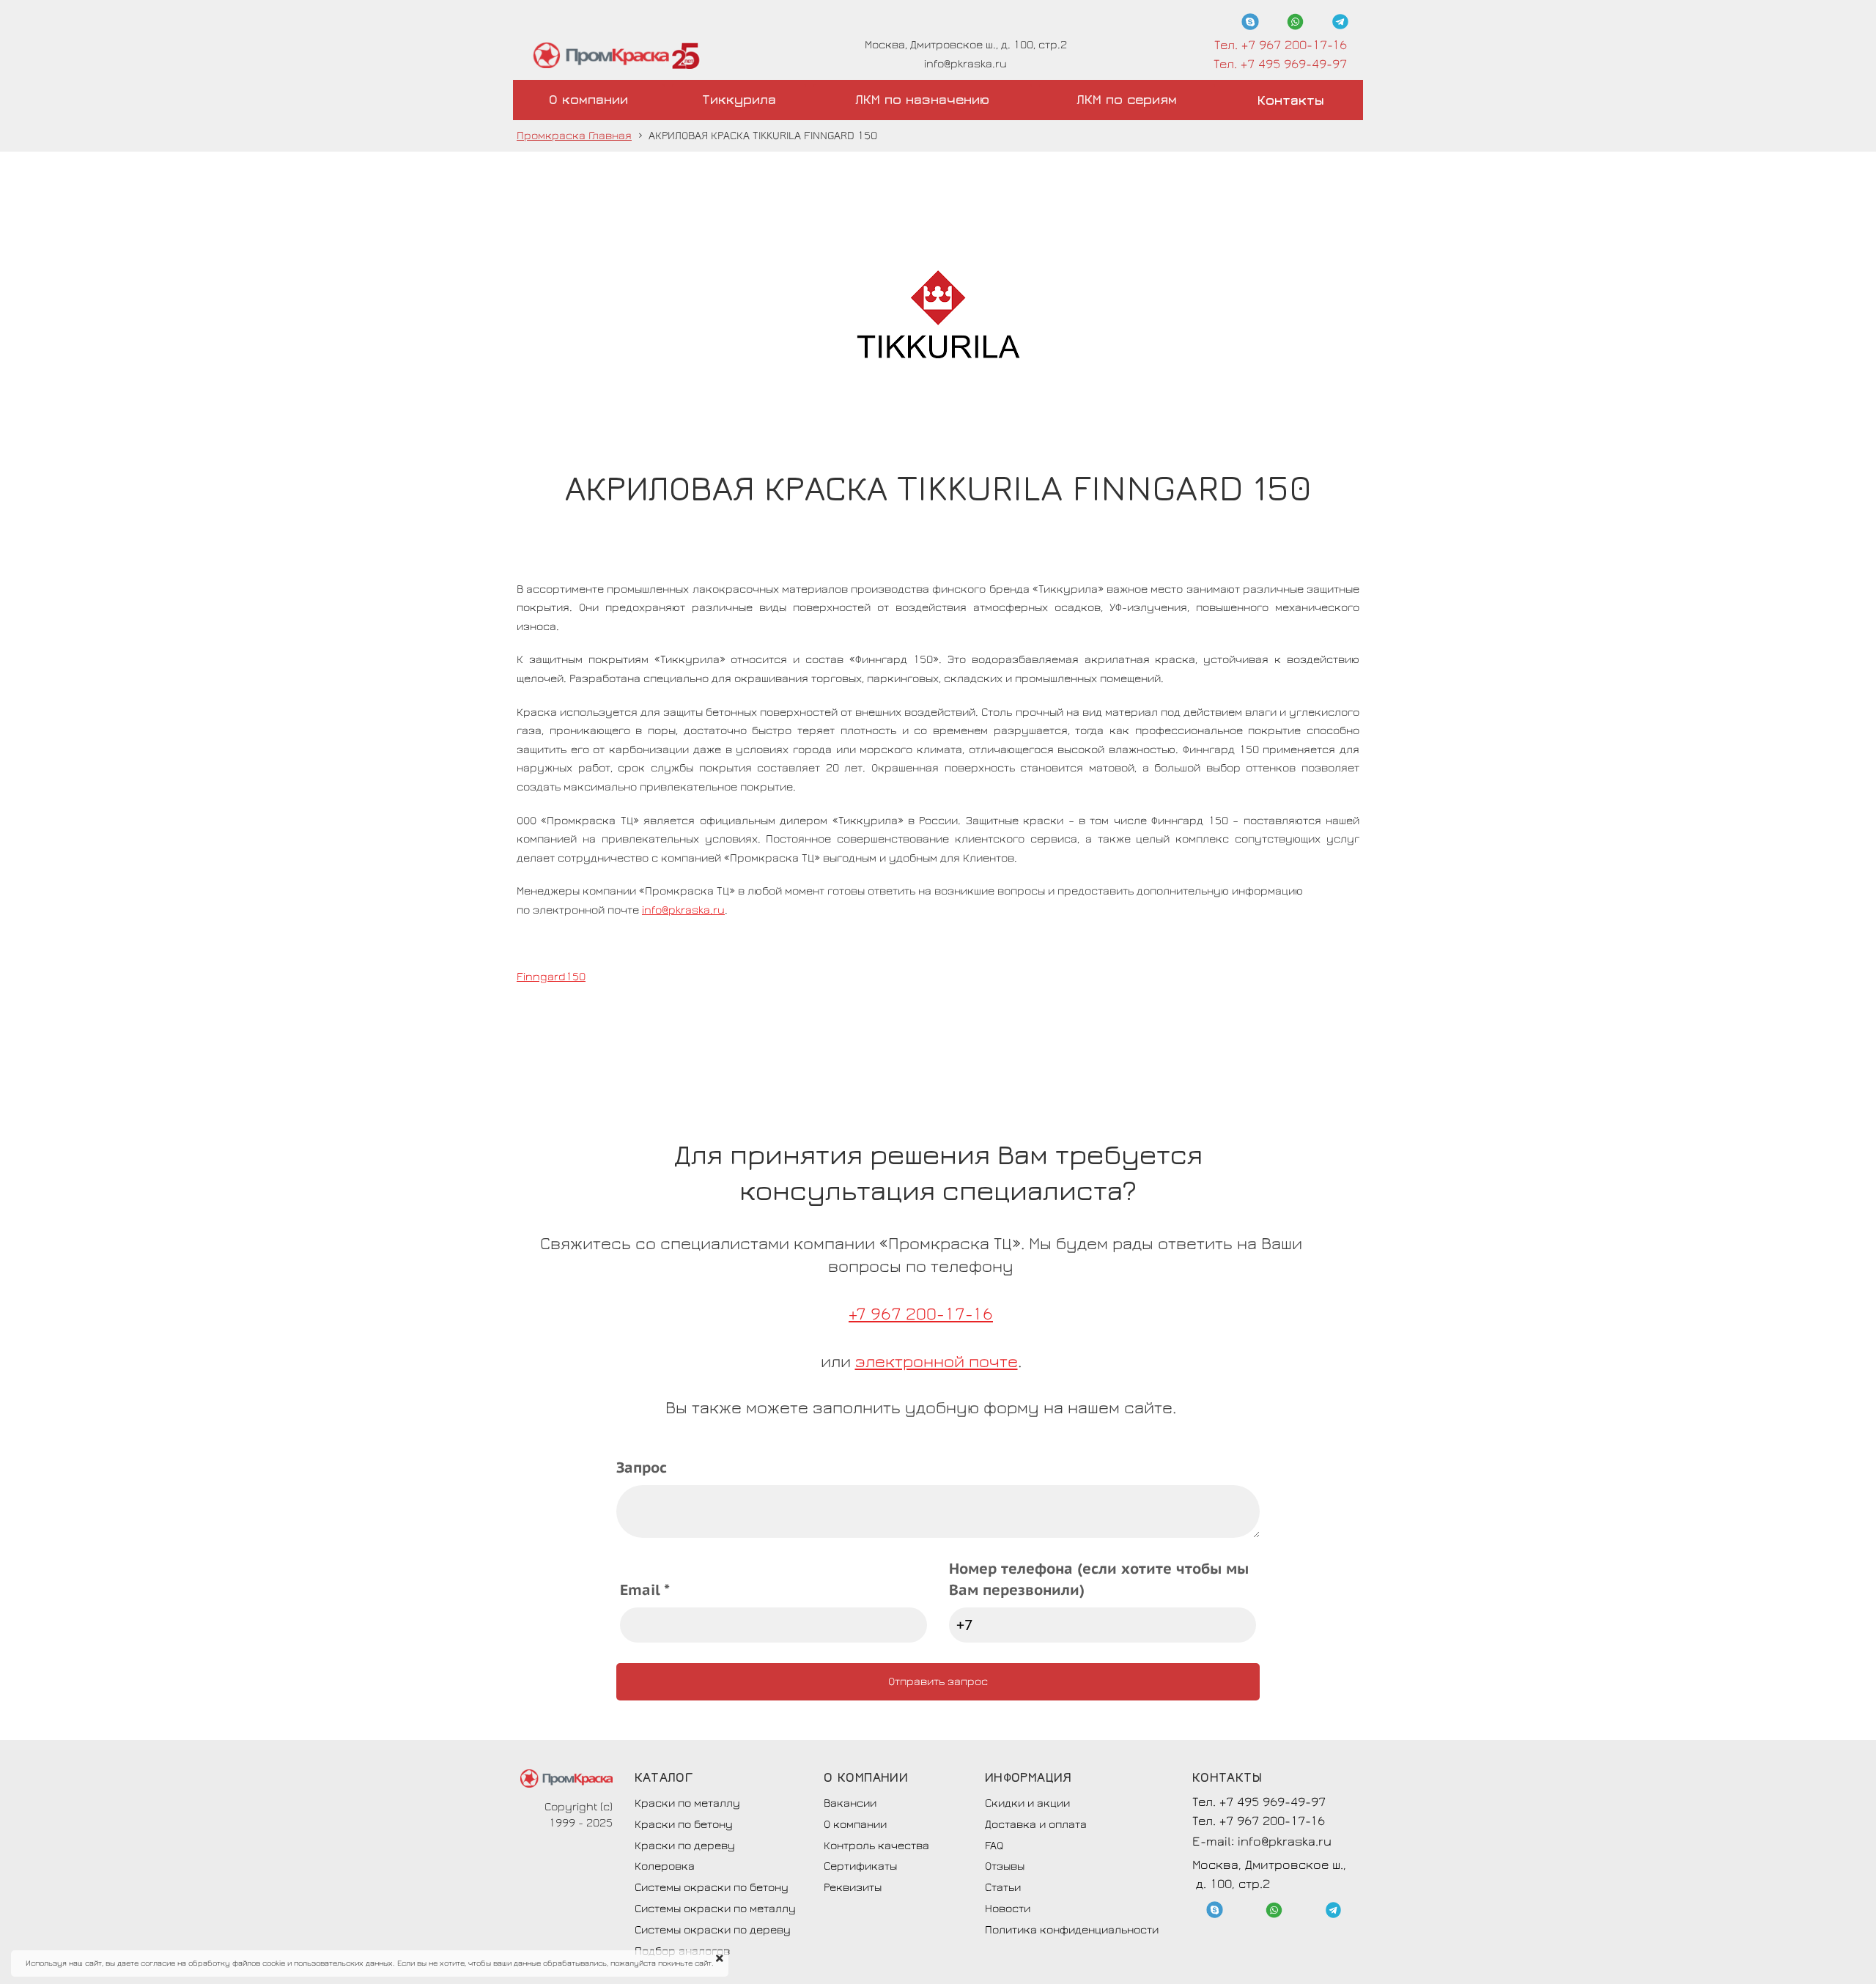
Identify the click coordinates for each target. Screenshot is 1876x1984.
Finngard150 (551, 977)
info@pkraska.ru (683, 910)
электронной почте (937, 1362)
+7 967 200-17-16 (921, 1314)
